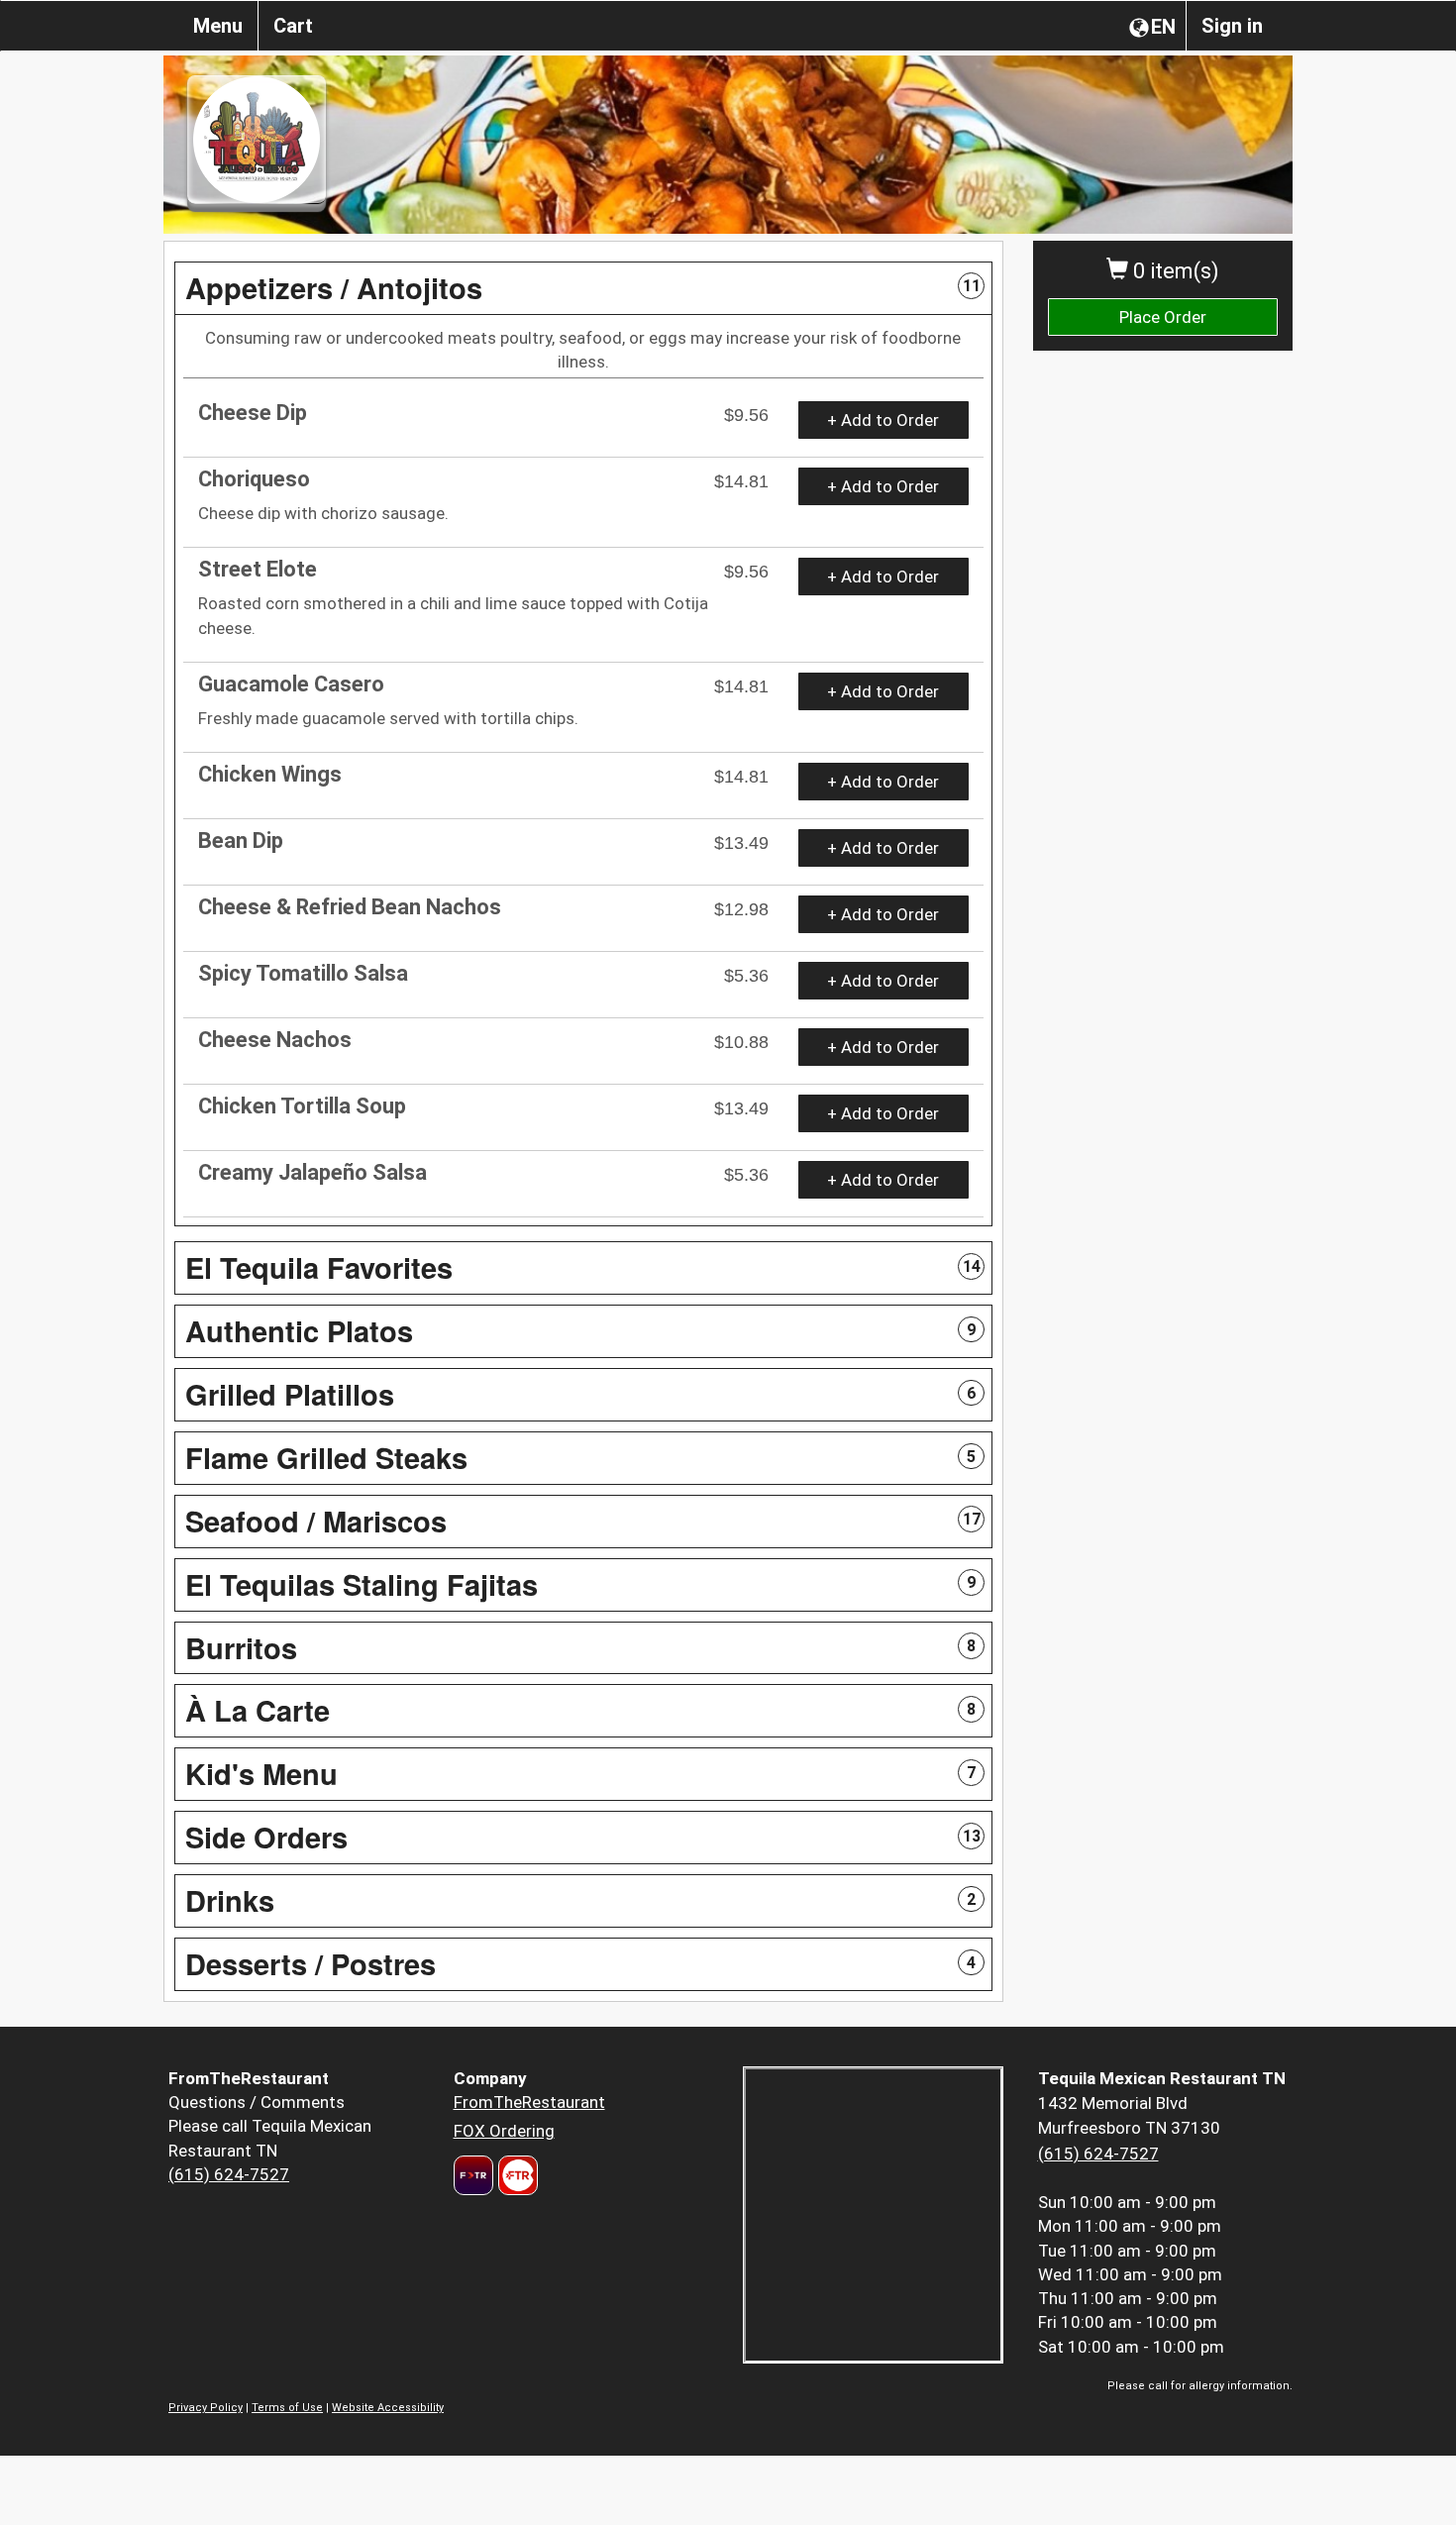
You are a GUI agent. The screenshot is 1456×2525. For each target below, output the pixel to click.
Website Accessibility (388, 2408)
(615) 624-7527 (229, 2174)
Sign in (1232, 26)
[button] (583, 288)
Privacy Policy (206, 2408)
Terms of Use (287, 2408)
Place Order (1163, 317)
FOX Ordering (504, 2131)
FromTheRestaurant (529, 2102)
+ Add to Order (883, 420)
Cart (293, 26)
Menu (218, 26)
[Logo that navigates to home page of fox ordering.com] (516, 2175)
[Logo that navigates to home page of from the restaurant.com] (473, 2175)
